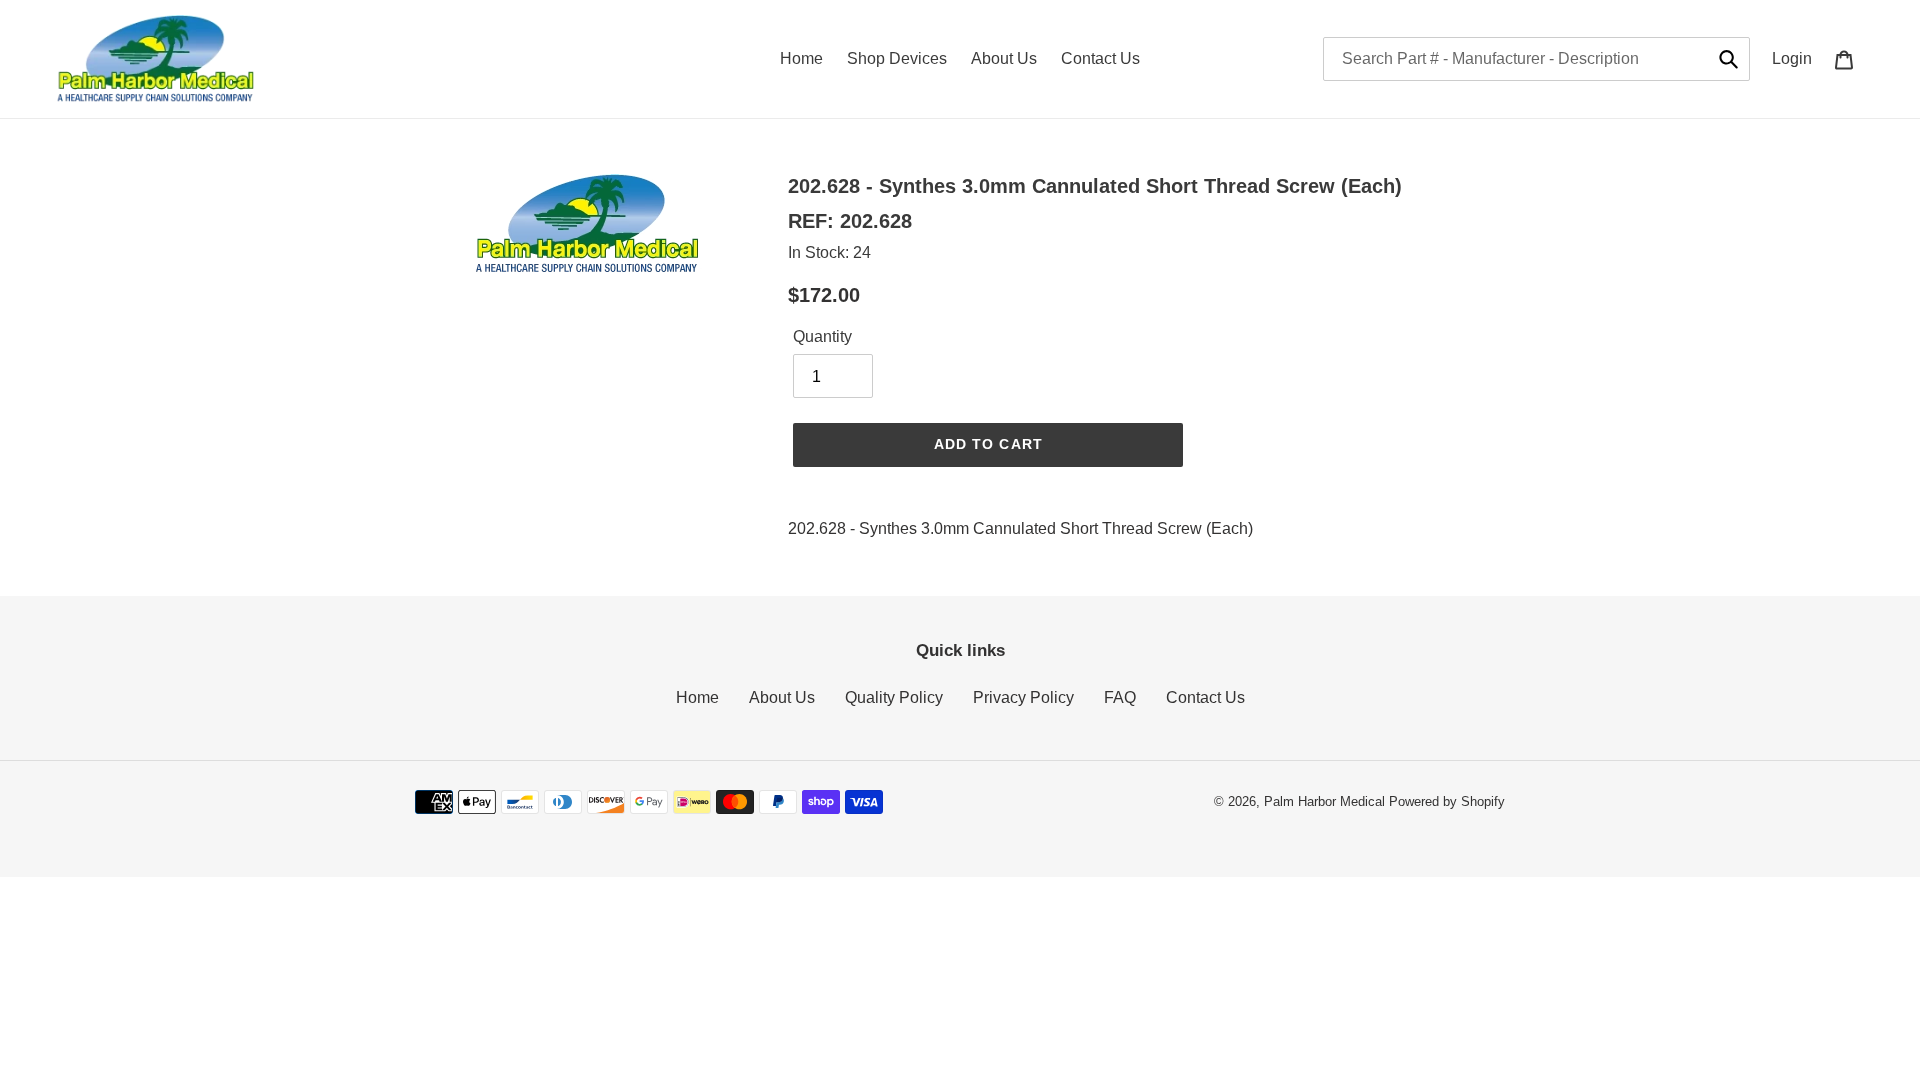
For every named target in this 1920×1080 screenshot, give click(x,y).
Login (1797, 58)
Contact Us (1205, 697)
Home (697, 697)
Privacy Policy (1023, 697)
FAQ (1120, 697)
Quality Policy (894, 697)
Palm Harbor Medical (1324, 801)
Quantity (822, 336)
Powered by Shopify (1447, 801)
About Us (782, 697)
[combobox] (1536, 59)
